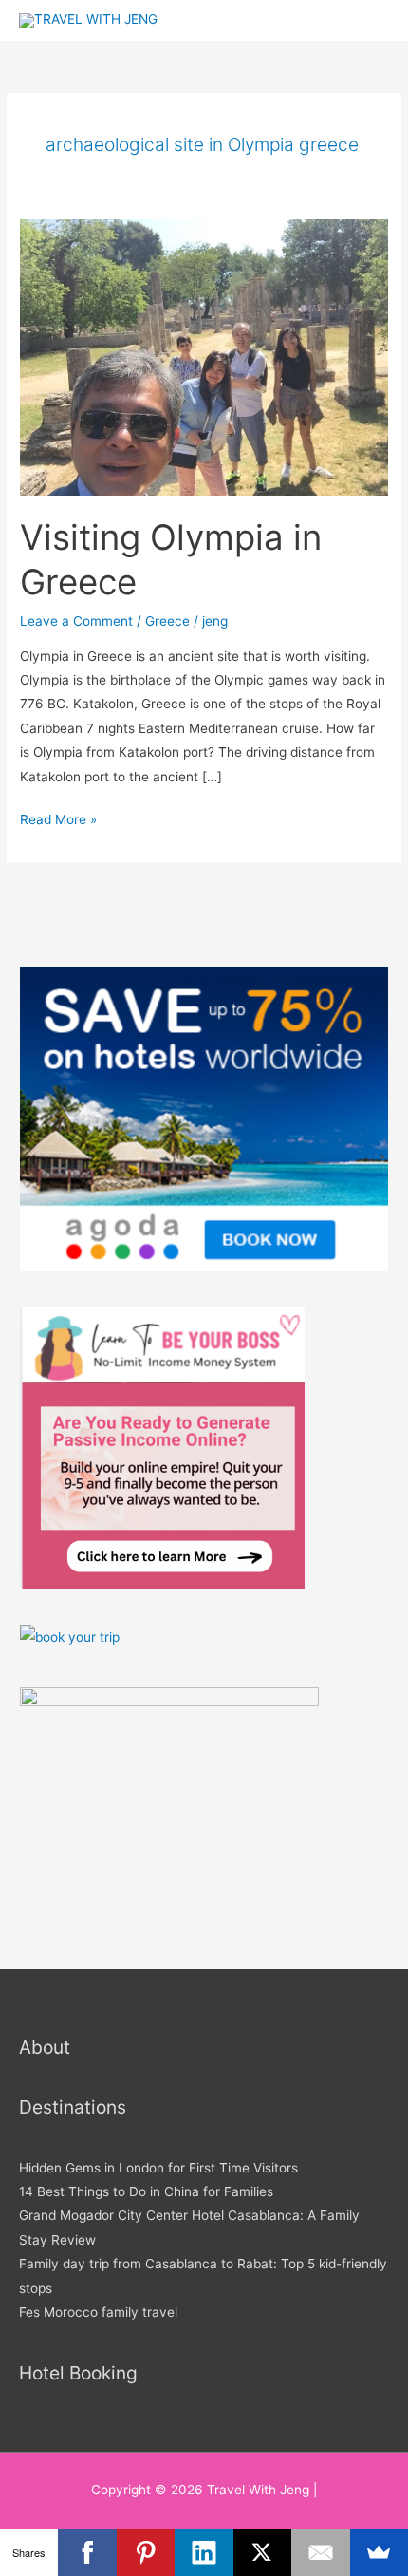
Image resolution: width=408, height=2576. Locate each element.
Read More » (58, 818)
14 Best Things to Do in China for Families (146, 2191)
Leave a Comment (76, 621)
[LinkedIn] (204, 2552)
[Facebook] (87, 2552)
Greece (167, 621)
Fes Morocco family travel (98, 2312)
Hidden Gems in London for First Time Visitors (158, 2168)
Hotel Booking (78, 2373)
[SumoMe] (379, 2552)
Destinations (73, 2107)
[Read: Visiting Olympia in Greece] (204, 357)
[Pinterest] (146, 2552)
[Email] (320, 2552)
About (45, 2047)
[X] (262, 2552)
